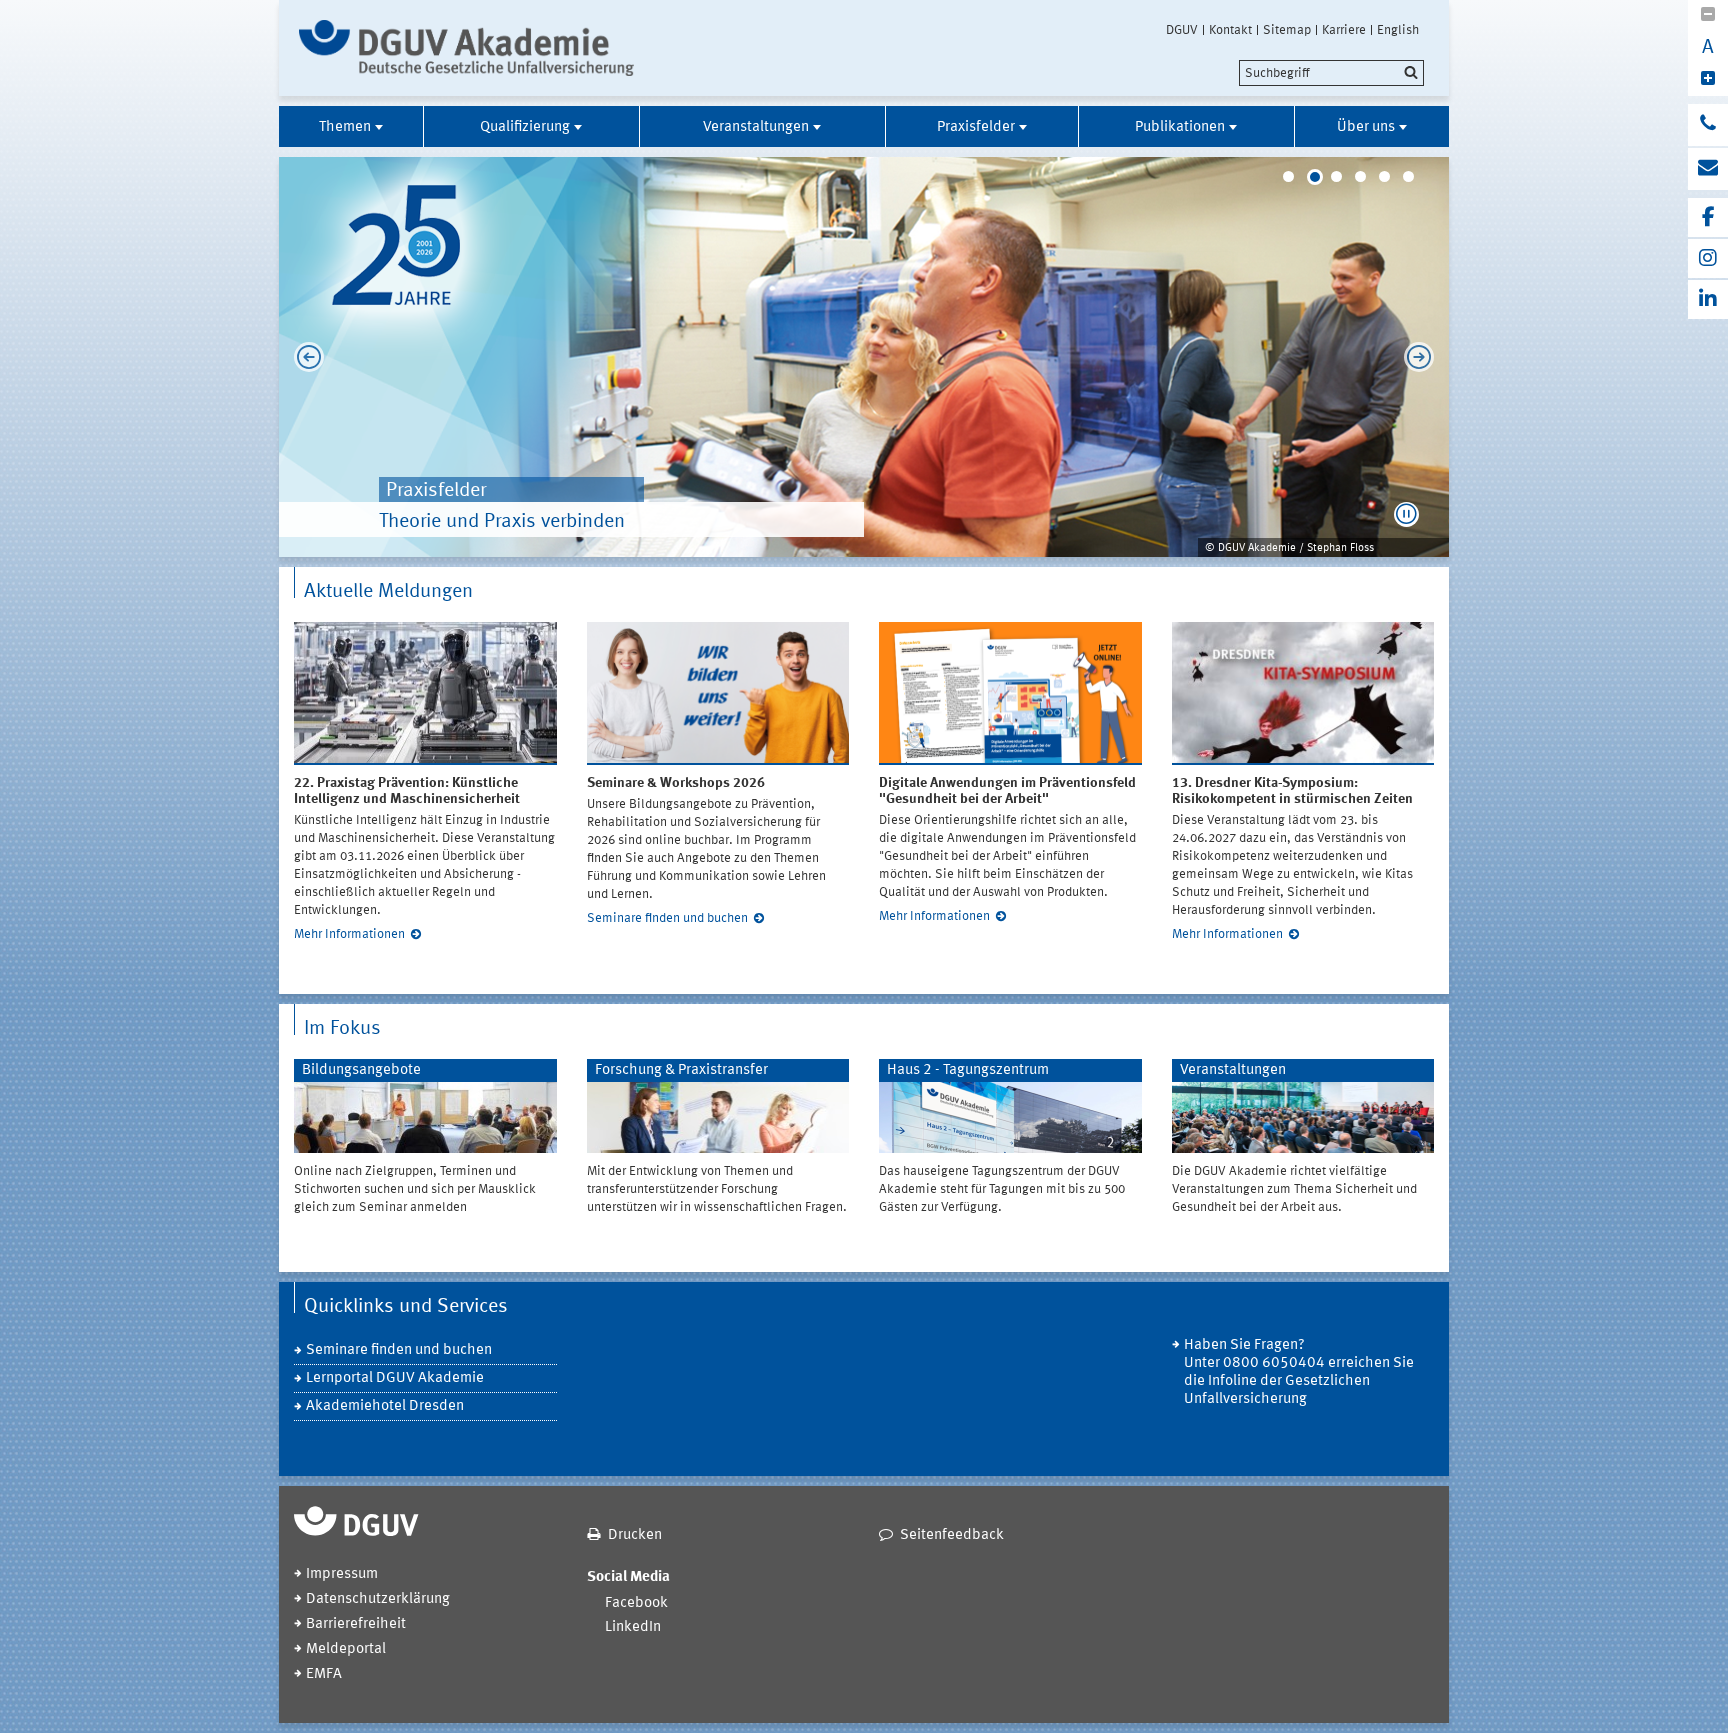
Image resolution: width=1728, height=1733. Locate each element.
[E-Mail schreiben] (1708, 169)
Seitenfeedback (952, 1535)
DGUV (1182, 30)
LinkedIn (633, 1627)
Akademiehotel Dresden (385, 1406)
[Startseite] (466, 48)
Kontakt (1230, 30)
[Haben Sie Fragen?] (1708, 125)
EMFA (324, 1674)
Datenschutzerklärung (378, 1599)
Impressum (342, 1574)
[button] (1406, 514)
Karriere (1344, 30)
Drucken (635, 1535)
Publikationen (1180, 127)
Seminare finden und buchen (667, 918)
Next (1424, 357)
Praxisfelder (976, 127)
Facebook (636, 1603)
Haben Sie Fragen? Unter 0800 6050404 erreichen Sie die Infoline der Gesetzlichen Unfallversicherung (1299, 1372)
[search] (1331, 73)
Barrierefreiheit (356, 1624)
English (1398, 30)
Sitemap (1287, 30)
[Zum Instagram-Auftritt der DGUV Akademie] (1708, 258)
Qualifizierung (525, 127)
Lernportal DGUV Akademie (395, 1378)
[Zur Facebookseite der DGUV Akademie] (1708, 217)
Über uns (1366, 127)
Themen (345, 127)
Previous (304, 357)
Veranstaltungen (756, 127)
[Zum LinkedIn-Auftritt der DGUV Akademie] (1708, 299)
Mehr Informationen (349, 934)
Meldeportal (346, 1649)
